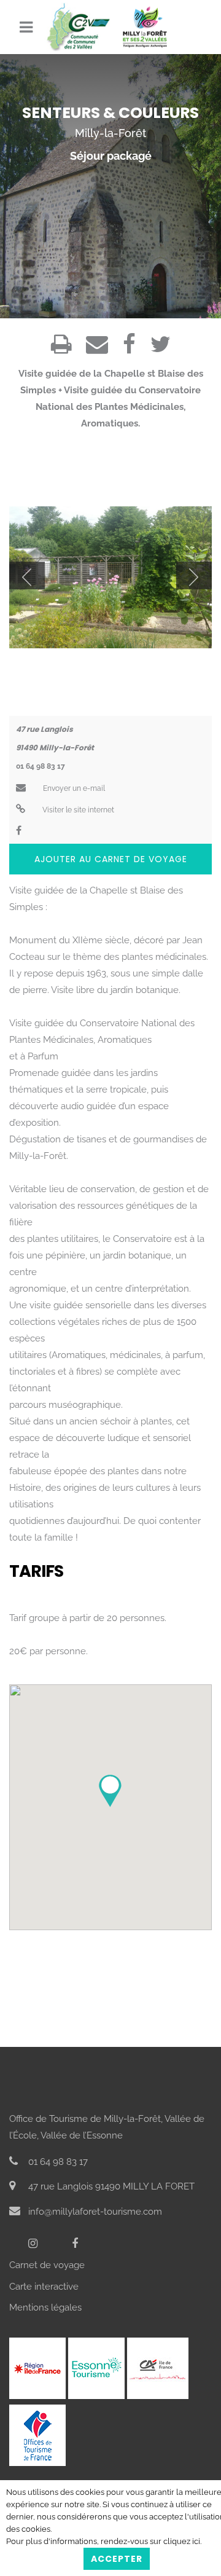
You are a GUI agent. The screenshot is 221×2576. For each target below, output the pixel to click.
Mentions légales (45, 2307)
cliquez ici (182, 2541)
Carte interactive (44, 2287)
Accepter (117, 2559)
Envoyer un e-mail (73, 788)
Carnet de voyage (47, 2265)
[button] (110, 1791)
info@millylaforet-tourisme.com (94, 2212)
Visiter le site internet (77, 810)
